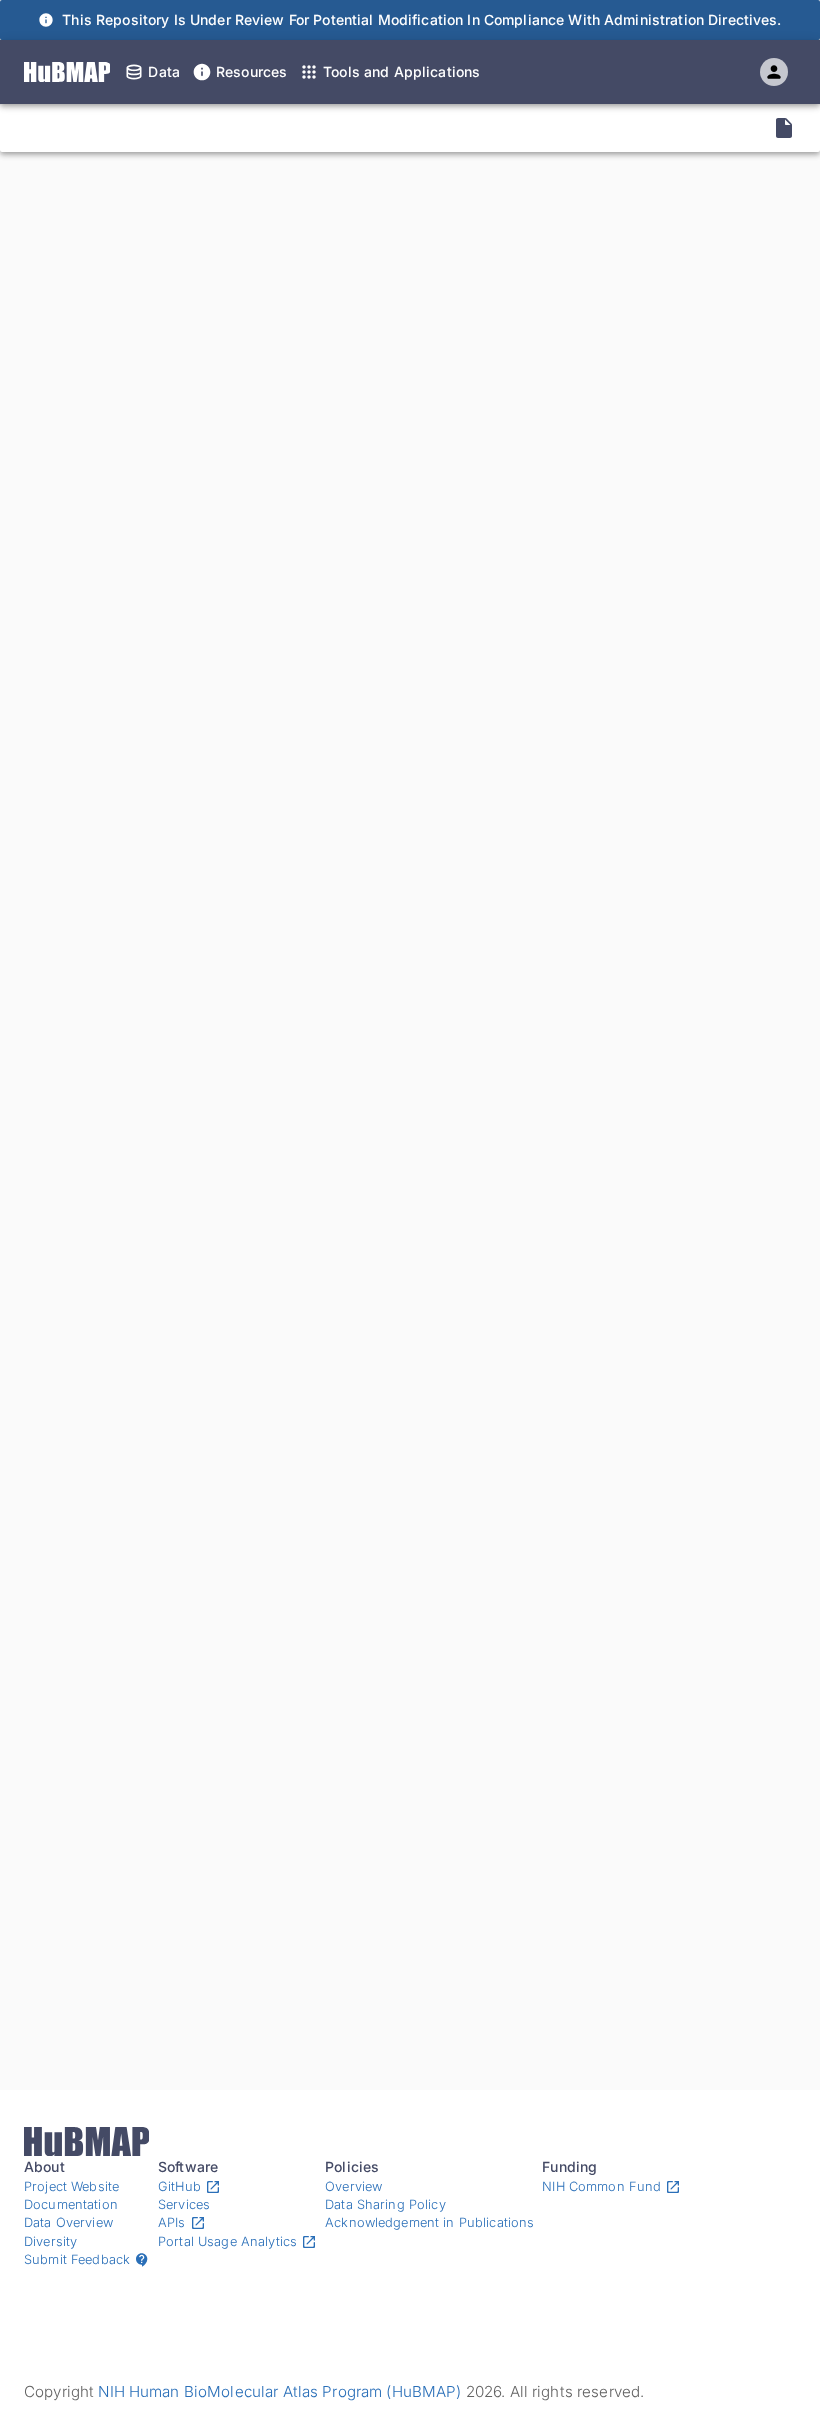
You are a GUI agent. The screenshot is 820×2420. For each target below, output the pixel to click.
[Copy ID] (204, 128)
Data (164, 71)
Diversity (50, 2241)
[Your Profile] (774, 72)
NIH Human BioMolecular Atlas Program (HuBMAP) (279, 2391)
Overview (353, 2186)
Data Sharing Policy (385, 2204)
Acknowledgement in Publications (429, 2222)
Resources (251, 71)
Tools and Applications (401, 71)
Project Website (71, 2186)
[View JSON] (784, 128)
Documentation (71, 2204)
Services (184, 2204)
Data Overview (68, 2222)
